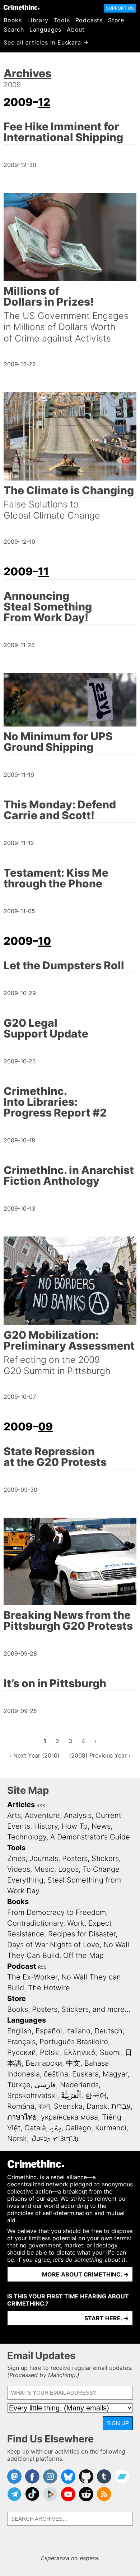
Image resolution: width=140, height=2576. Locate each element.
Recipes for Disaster (82, 1934)
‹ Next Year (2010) (34, 1755)
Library (38, 20)
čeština (56, 2074)
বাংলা (44, 2106)
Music (44, 1869)
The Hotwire (49, 1988)
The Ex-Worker (32, 1977)
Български (44, 2063)
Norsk (17, 2139)
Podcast (22, 1966)
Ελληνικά (80, 2052)
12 (44, 102)
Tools (62, 20)
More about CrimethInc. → (85, 2274)
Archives (27, 73)
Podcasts (89, 20)
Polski (50, 2052)
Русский (22, 2052)
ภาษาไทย (22, 2117)
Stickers (105, 1858)
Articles (21, 1805)
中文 (73, 2063)
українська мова (69, 2117)
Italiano (78, 2031)
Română (21, 2106)
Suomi (110, 2052)
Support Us (120, 8)
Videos (19, 1869)
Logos (68, 1869)
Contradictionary (35, 1923)
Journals (44, 1858)
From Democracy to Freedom (57, 1912)
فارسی (45, 2085)
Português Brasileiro (74, 2042)
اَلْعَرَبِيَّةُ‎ (71, 2095)
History (46, 1826)
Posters (75, 1858)
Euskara (85, 2074)
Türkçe (19, 2085)
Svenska (68, 2106)
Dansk (97, 2106)
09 (45, 1426)
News (101, 1826)
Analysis (78, 1815)
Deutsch (108, 2031)
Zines (16, 1858)
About (76, 29)
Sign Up (118, 2423)
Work (76, 1923)
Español (49, 2031)
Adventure (42, 1815)
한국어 (96, 2095)
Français (21, 2042)
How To (75, 1826)
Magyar (115, 2074)
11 (43, 571)
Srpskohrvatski (32, 2095)
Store (116, 20)
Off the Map (83, 1955)
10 (45, 941)
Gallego (78, 2128)
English (19, 2031)
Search (14, 29)
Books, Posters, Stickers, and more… (69, 2009)
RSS (41, 1805)
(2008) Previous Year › (100, 1755)
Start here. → (107, 2318)
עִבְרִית (121, 2106)
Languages (45, 29)
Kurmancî (111, 2128)
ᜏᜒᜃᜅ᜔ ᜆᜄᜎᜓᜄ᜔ (55, 2139)
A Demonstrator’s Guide (90, 1837)
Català (35, 2128)
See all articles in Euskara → (46, 42)
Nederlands (79, 2085)
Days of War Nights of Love (53, 1945)
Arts (14, 1815)
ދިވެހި (56, 2128)
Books (13, 20)
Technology (27, 1837)
